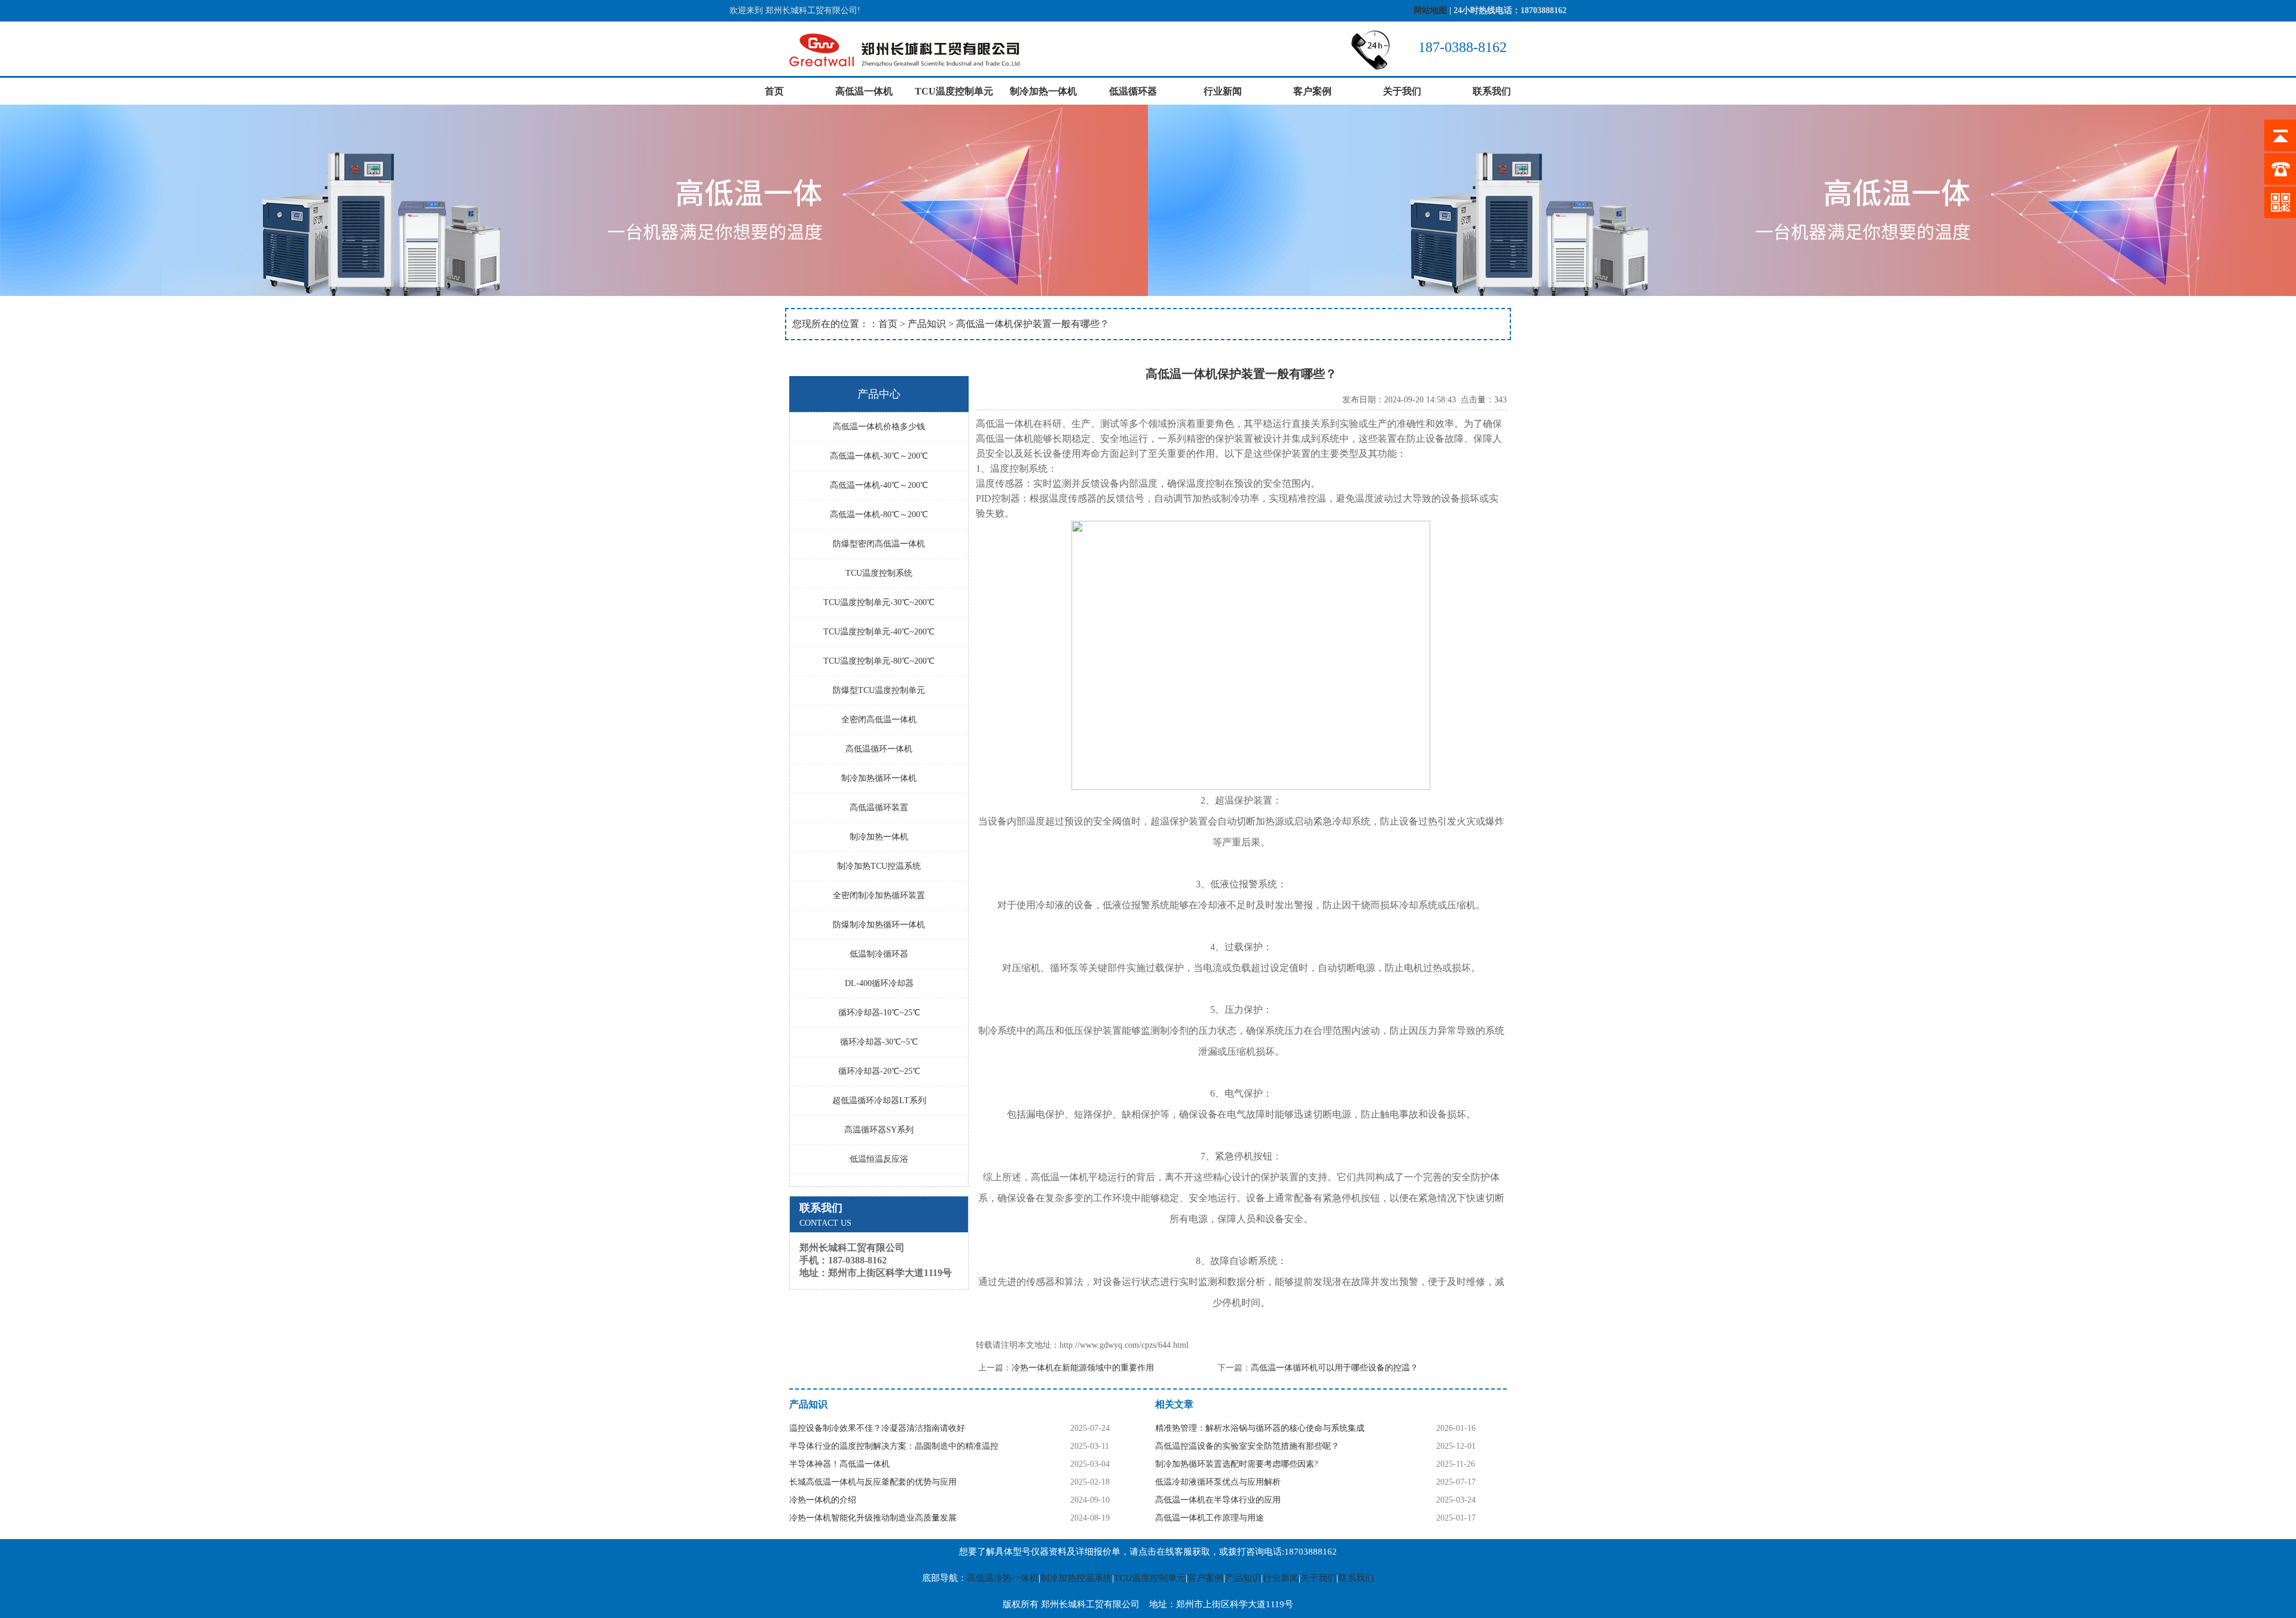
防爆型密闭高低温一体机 (879, 544)
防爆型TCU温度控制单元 (879, 690)
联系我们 (1492, 91)
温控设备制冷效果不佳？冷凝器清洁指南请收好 (877, 1428)
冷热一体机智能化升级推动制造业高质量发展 (873, 1518)
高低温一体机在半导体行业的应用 (1218, 1500)
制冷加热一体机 (1043, 91)
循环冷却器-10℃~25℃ (879, 1013)
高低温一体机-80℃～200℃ (879, 515)
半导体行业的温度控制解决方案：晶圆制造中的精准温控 (894, 1446)
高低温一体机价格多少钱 (879, 427)
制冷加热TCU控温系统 (879, 866)
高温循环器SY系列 (879, 1130)
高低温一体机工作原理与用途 (1210, 1518)
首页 (774, 91)
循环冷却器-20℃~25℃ (879, 1071)
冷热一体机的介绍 (823, 1500)
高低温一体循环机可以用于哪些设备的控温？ (1335, 1368)
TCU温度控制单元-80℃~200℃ (879, 661)
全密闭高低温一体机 (879, 720)
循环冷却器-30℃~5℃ (879, 1042)
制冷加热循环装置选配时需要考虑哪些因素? (1236, 1464)
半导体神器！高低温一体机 (839, 1464)
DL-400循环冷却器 (879, 983)
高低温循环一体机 (879, 749)
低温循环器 (1133, 91)
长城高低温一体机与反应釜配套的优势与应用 (873, 1482)
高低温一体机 (864, 91)
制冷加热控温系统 (1076, 1578)
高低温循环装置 (879, 808)
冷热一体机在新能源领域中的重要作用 (1083, 1368)
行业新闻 (1223, 91)
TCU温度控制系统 (879, 573)
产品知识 (927, 324)
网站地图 (1430, 10)
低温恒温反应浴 (879, 1159)
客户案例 (1312, 91)
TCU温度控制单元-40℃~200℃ (879, 632)
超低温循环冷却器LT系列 (879, 1100)
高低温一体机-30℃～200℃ (879, 456)
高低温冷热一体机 (1003, 1578)
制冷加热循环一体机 (879, 778)
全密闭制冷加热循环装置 (879, 895)
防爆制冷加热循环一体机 (879, 925)
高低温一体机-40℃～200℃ (879, 485)
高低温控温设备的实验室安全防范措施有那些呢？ (1247, 1446)
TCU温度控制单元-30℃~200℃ (879, 602)
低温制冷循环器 (879, 954)
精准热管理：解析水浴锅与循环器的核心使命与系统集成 (1260, 1428)
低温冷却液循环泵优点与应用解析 (1218, 1482)
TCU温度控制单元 (954, 91)
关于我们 (1402, 91)
